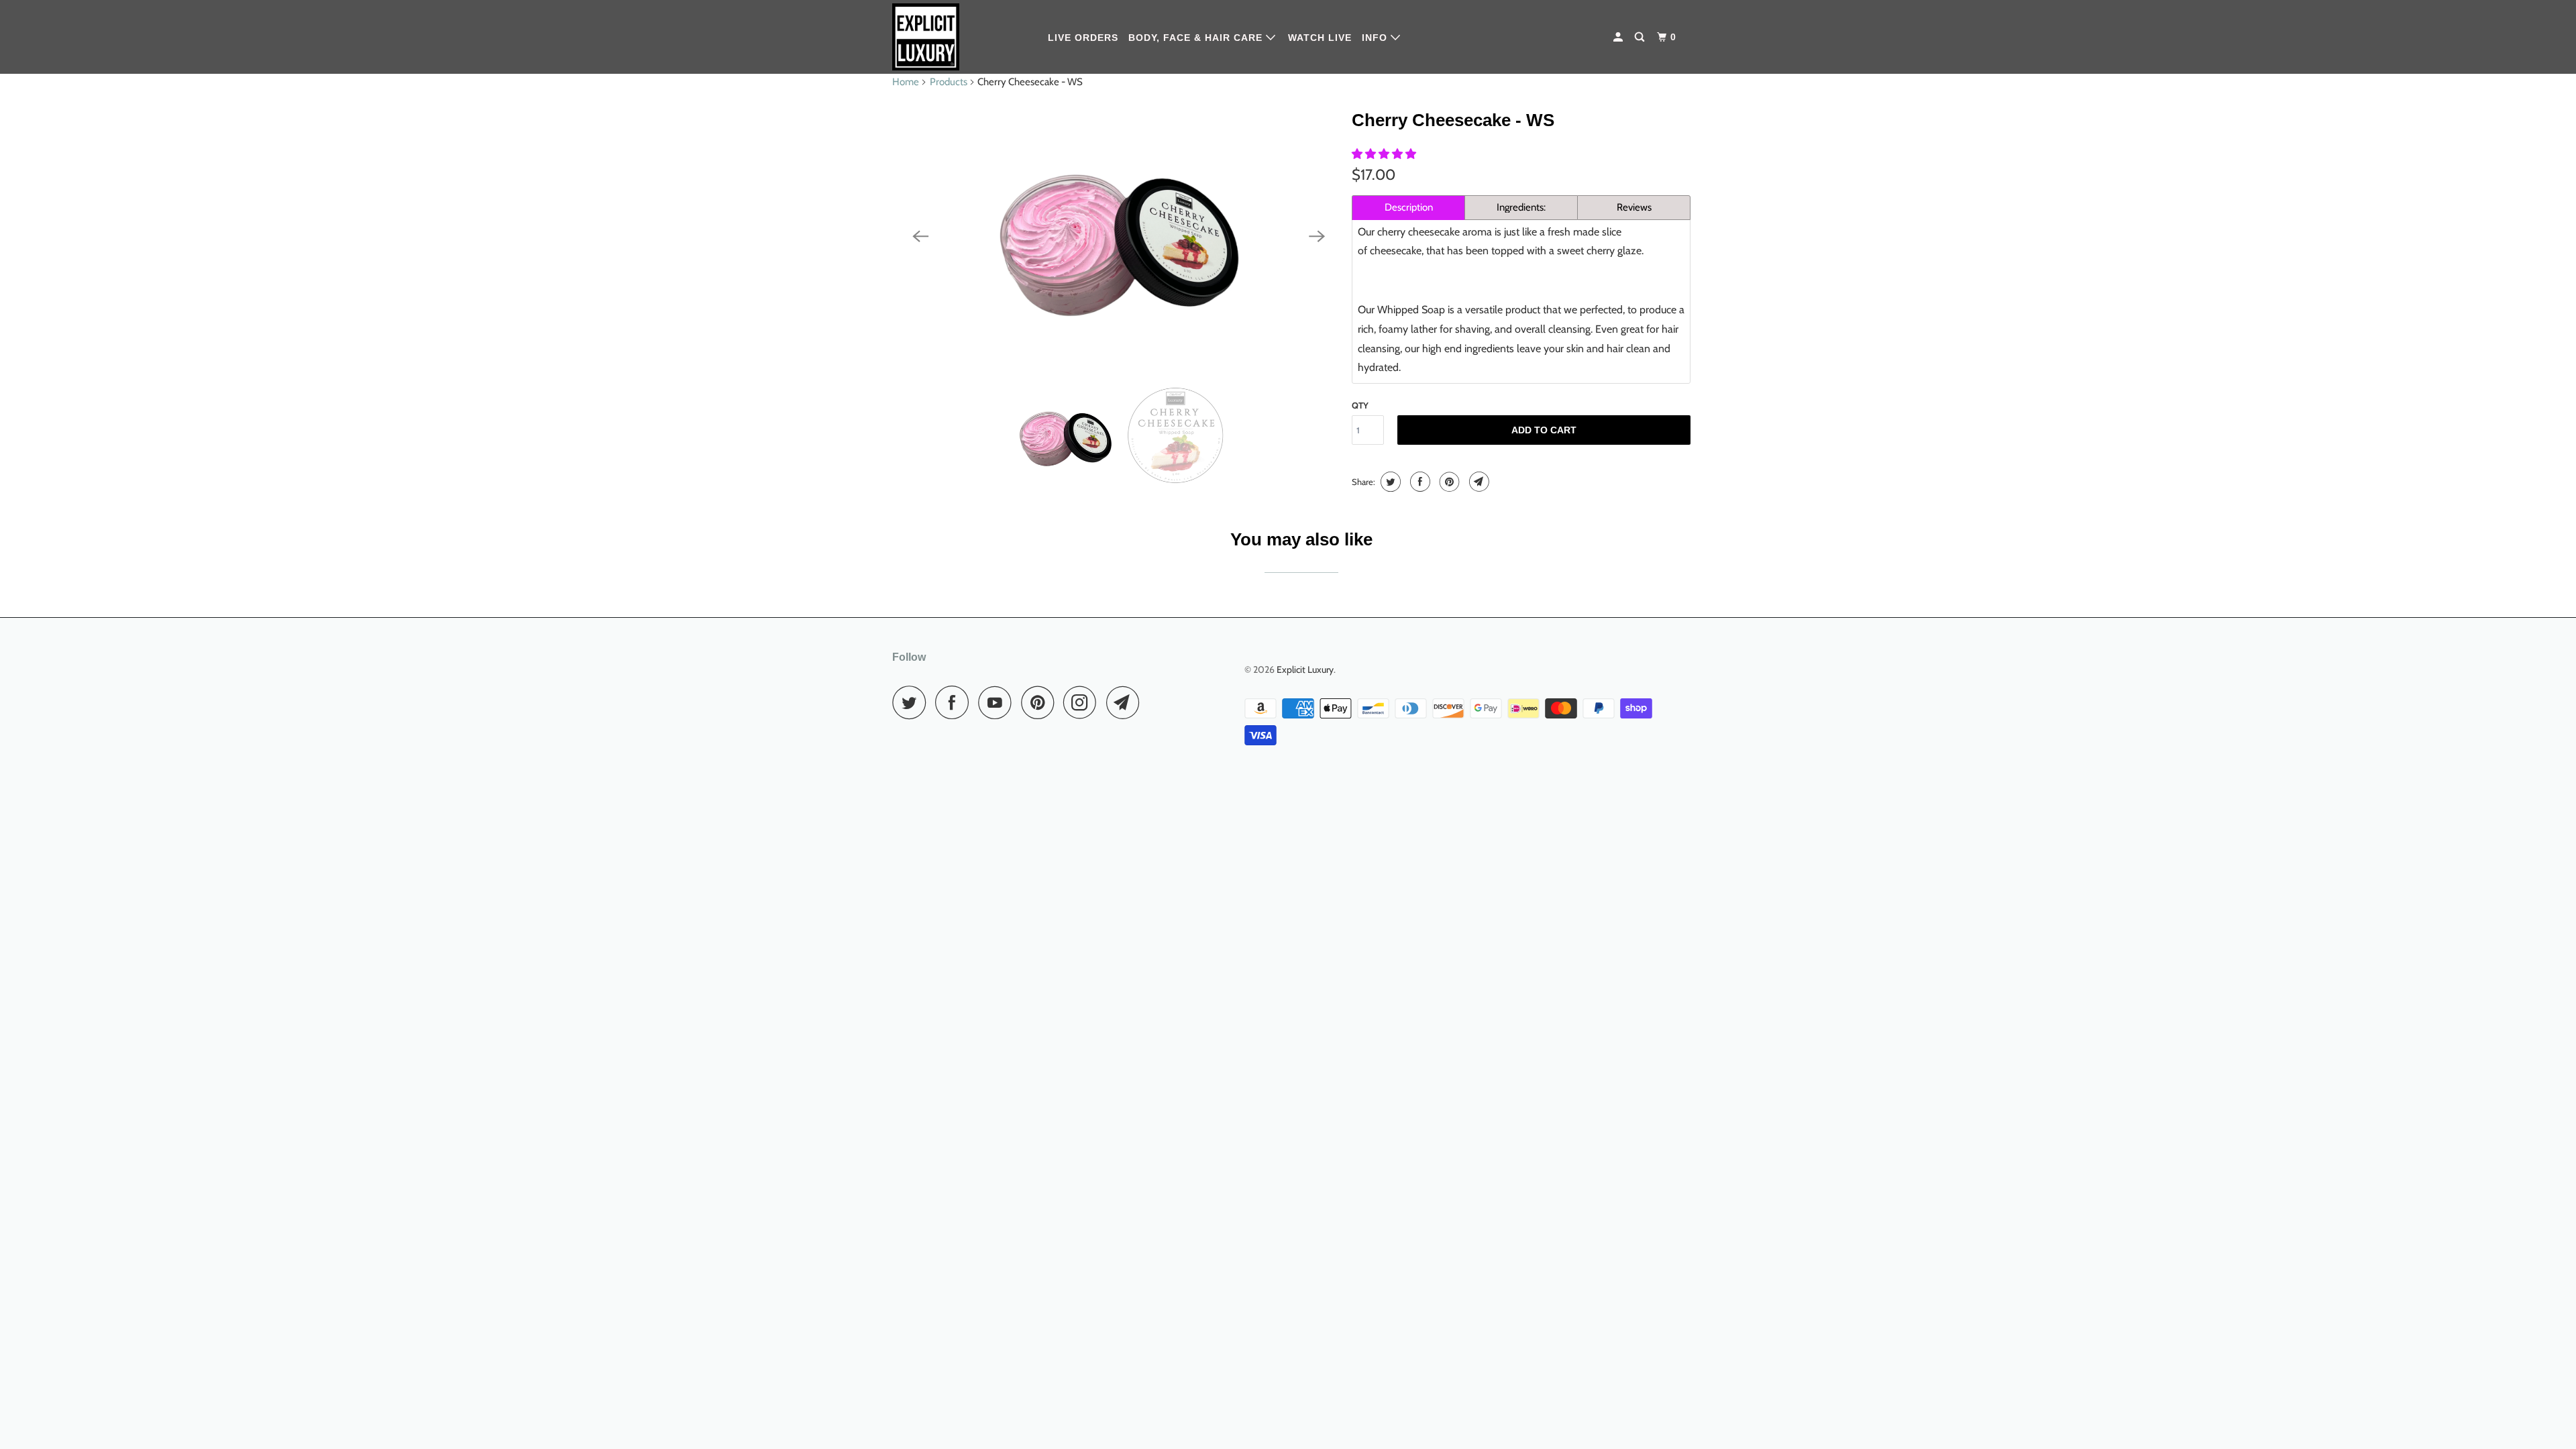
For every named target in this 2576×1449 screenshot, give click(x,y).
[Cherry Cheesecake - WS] (1119, 236)
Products (949, 82)
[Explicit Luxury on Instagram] (1083, 702)
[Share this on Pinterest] (1448, 482)
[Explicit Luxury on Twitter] (912, 702)
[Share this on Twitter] (1389, 482)
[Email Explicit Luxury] (1126, 702)
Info (1376, 38)
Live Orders (1083, 38)
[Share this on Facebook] (1418, 482)
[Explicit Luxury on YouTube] (998, 702)
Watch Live (1320, 38)
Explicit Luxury (1305, 669)
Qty (1360, 405)
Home (906, 82)
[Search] (1641, 37)
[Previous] (920, 236)
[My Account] (1619, 37)
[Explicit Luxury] (961, 37)
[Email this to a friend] (1478, 482)
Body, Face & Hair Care (1197, 38)
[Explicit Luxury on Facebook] (955, 702)
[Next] (1317, 236)
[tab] (1408, 208)
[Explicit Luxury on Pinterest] (1041, 702)
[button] (1385, 154)
